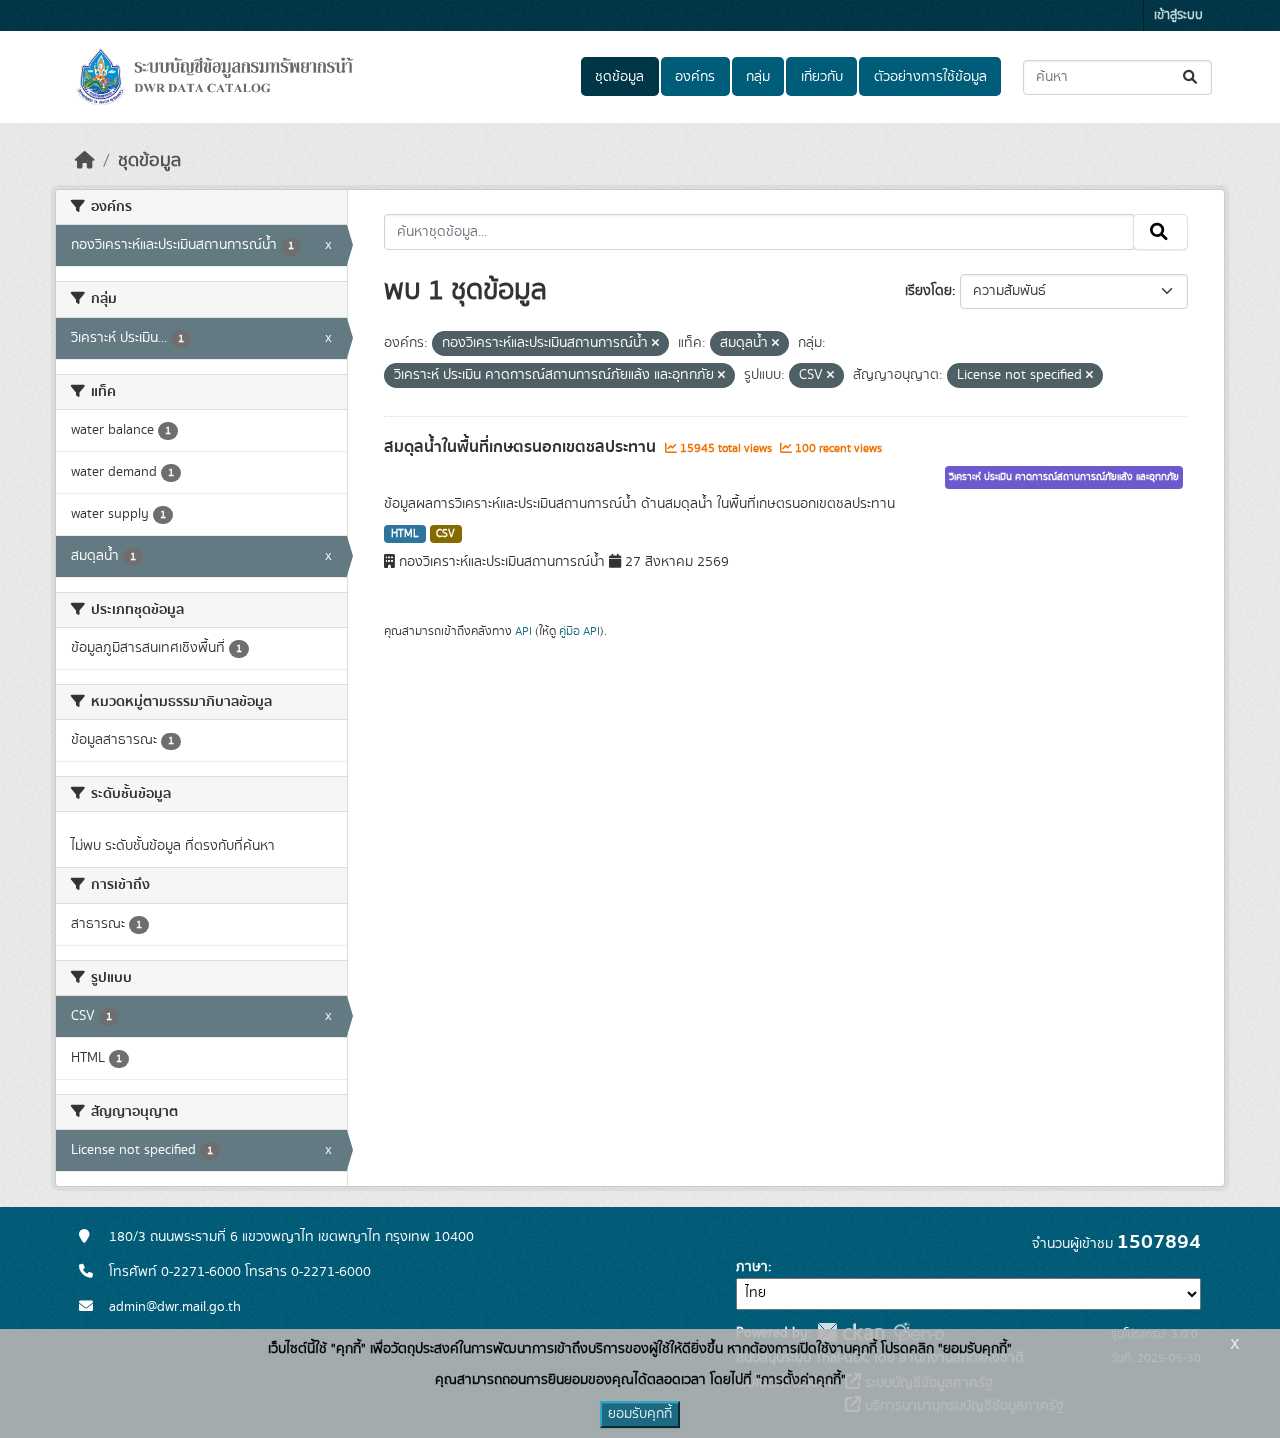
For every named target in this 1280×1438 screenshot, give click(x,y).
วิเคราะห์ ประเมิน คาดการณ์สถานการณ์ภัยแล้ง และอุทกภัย (1064, 477)
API (523, 631)
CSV (445, 534)
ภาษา (752, 1267)
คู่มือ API (579, 631)
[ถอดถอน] (655, 344)
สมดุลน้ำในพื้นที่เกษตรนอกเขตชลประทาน (522, 447)
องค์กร (695, 77)
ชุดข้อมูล (619, 77)
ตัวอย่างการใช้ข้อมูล (930, 77)
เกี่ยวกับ (822, 77)
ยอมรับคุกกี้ (640, 1414)
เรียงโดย (928, 291)
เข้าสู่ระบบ (1178, 15)
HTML (405, 534)
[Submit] (1191, 77)
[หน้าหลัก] (85, 161)
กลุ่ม (758, 77)
